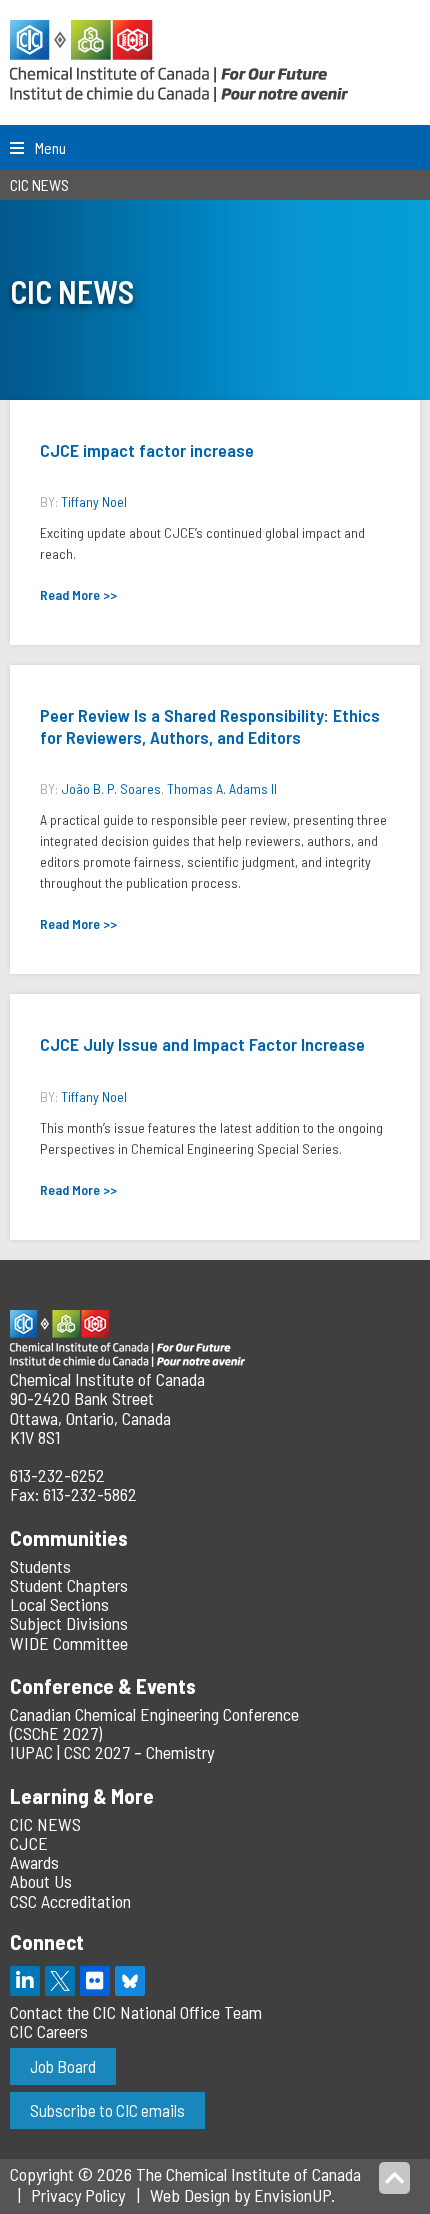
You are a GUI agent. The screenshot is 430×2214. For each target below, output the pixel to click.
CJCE (29, 1843)
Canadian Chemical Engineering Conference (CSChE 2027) (154, 1723)
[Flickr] (95, 1981)
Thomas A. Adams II (222, 788)
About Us (41, 1881)
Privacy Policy (78, 2195)
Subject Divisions (69, 1623)
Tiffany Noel (94, 501)
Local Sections (59, 1604)
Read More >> (78, 594)
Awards (34, 1862)
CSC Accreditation (70, 1901)
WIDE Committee (69, 1643)
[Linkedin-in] (25, 1981)
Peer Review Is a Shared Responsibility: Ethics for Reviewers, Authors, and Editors (210, 726)
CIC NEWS (45, 1824)
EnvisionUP (292, 2195)
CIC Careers (49, 2031)
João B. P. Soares (111, 788)
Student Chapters (69, 1585)
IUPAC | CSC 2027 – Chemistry (112, 1752)
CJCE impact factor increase (147, 450)
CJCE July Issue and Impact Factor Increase (202, 1044)
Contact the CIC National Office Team (136, 2012)
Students (40, 1566)
